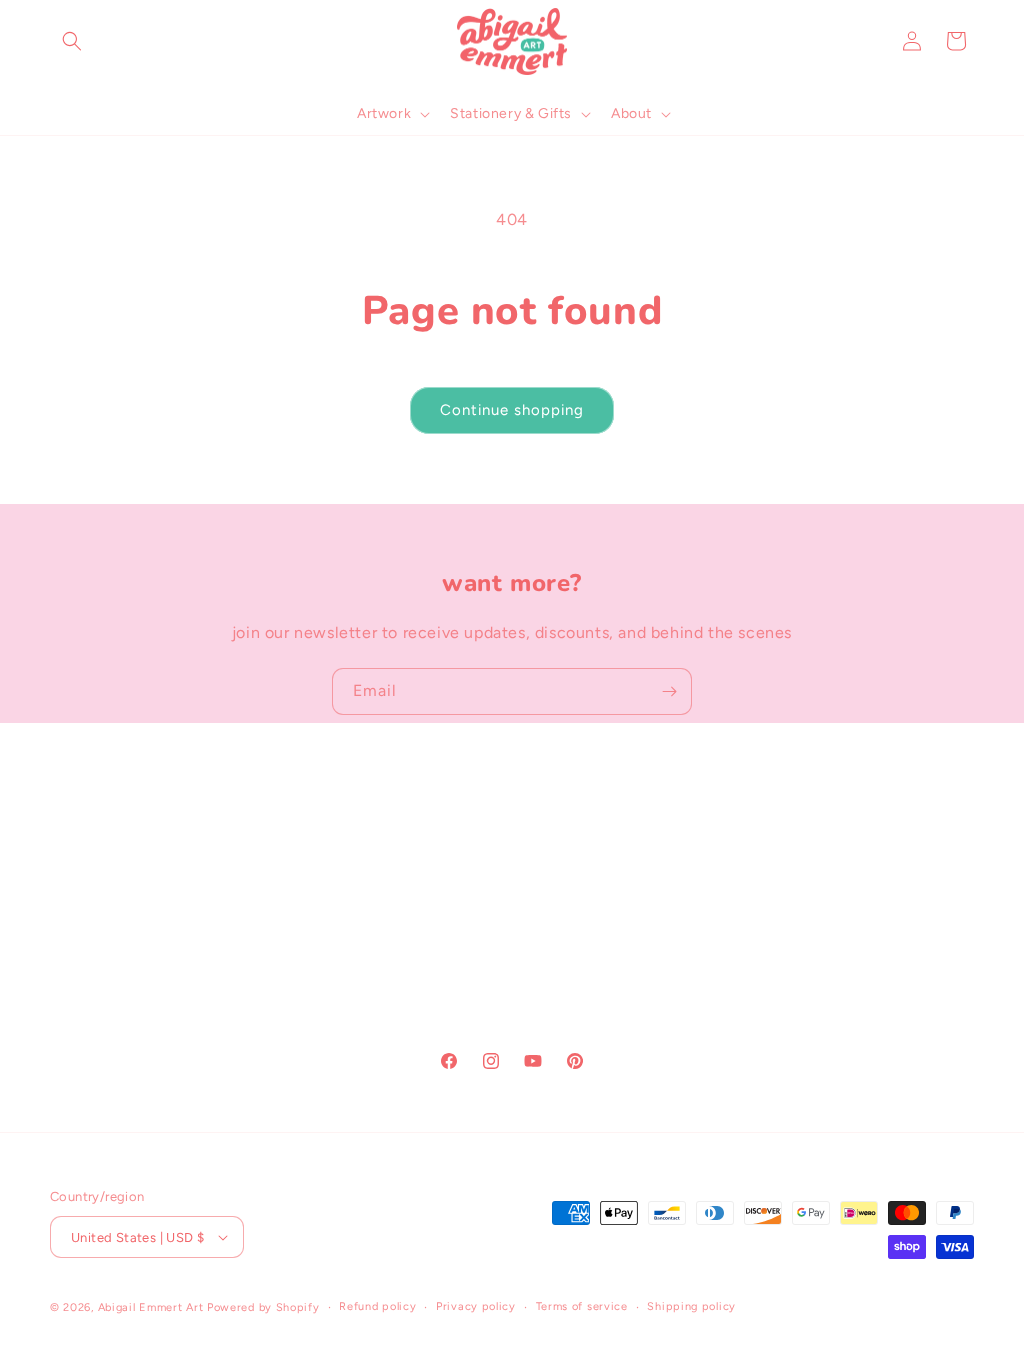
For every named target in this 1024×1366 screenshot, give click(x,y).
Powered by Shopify (263, 1307)
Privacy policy (476, 1306)
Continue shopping (512, 410)
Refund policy (377, 1306)
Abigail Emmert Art (151, 1307)
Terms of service (582, 1306)
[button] (72, 41)
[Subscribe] (669, 691)
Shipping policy (691, 1306)
